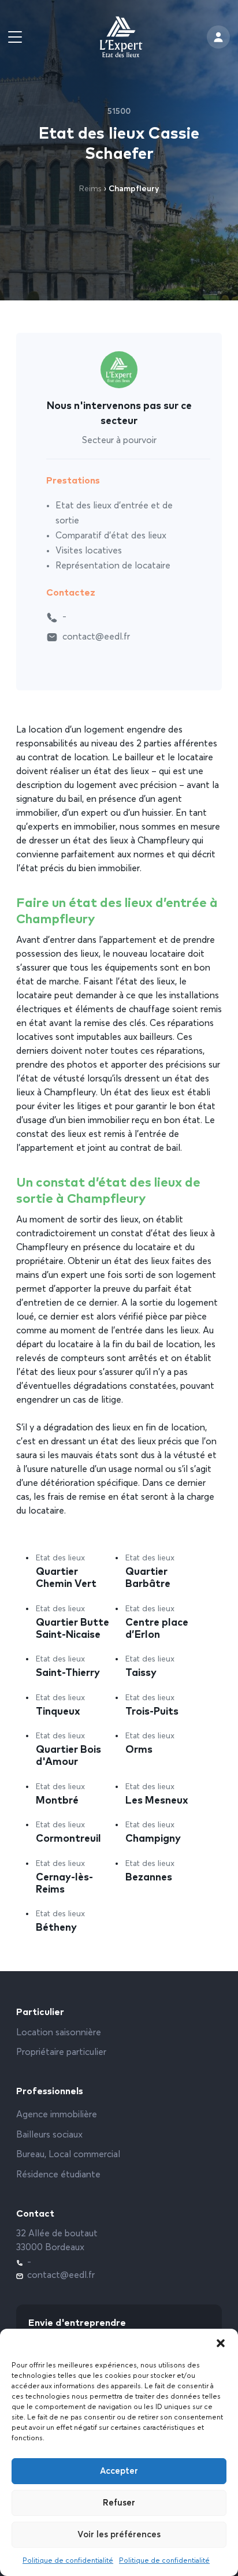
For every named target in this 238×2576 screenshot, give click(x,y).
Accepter (119, 2471)
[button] (221, 2343)
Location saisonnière (59, 2033)
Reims (90, 189)
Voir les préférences (119, 2535)
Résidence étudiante (58, 2175)
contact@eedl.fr (96, 637)
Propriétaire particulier (61, 2053)
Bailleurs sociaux (49, 2135)
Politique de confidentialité (68, 2561)
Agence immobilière (57, 2115)
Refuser (119, 2503)
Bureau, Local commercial (68, 2155)
